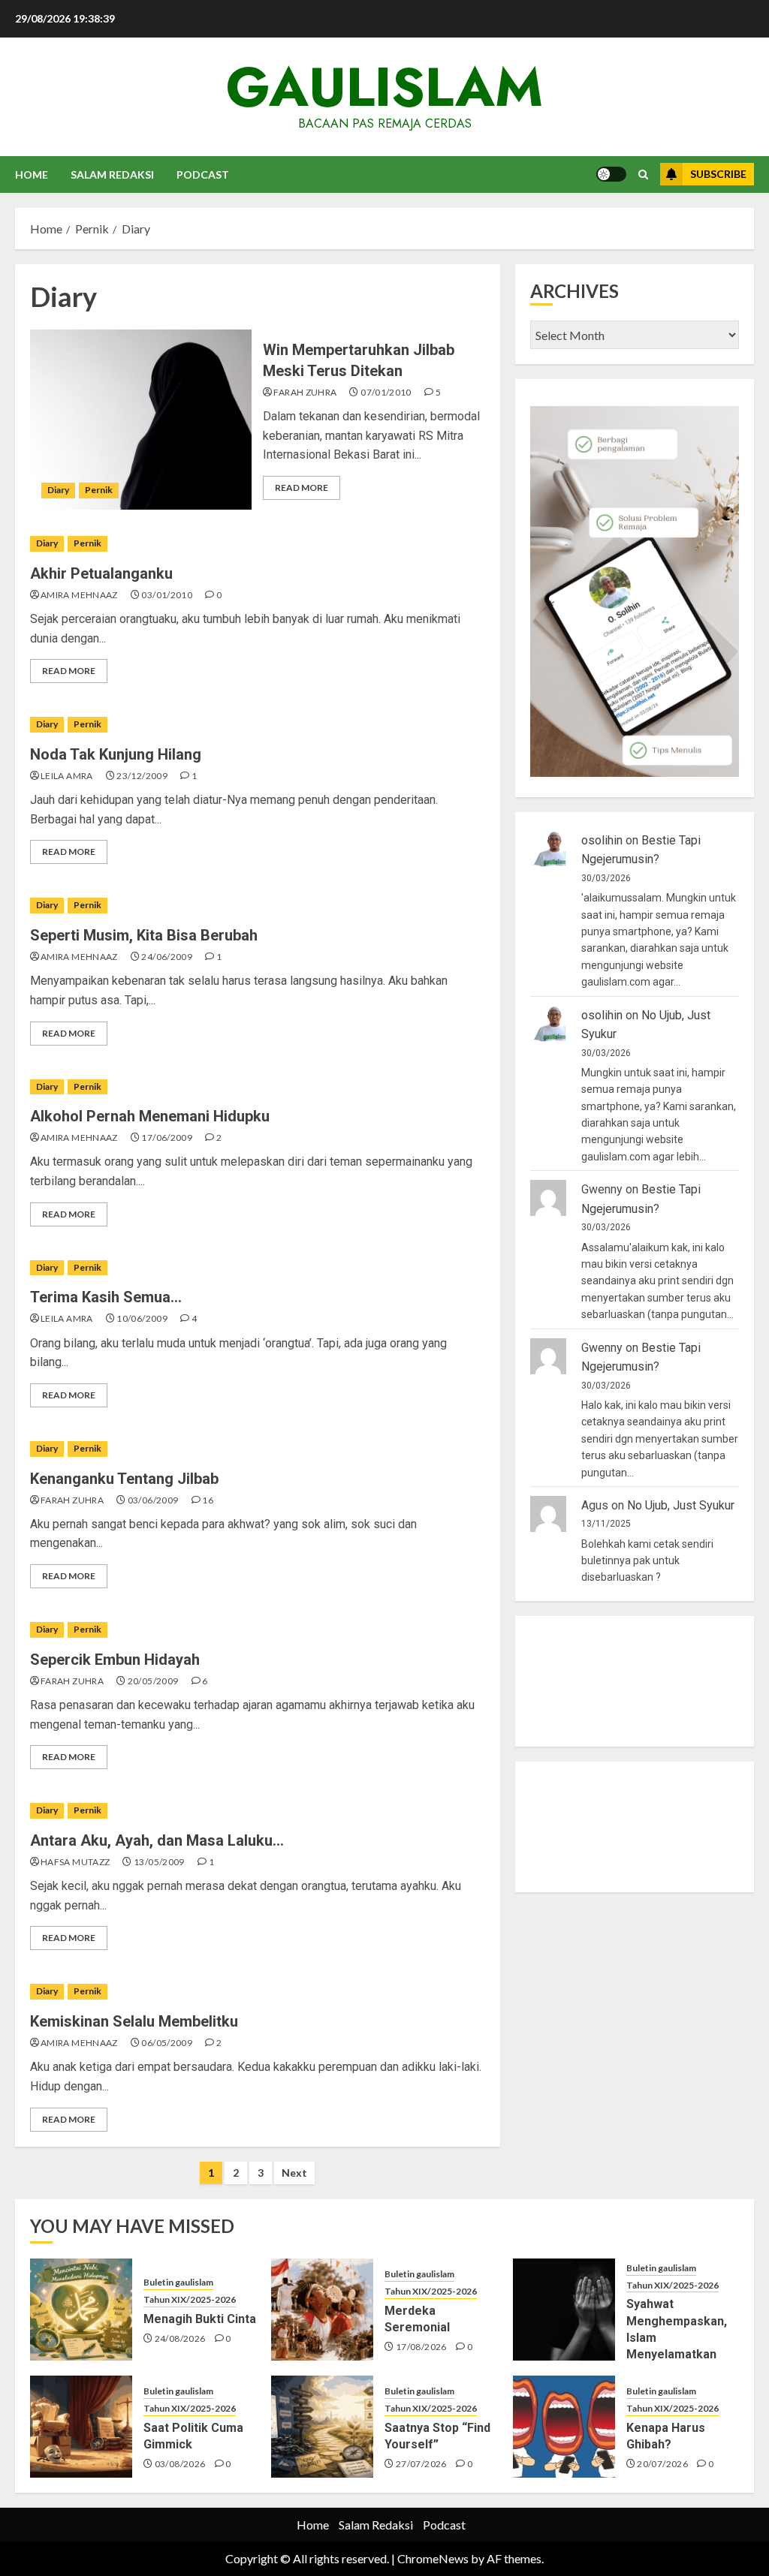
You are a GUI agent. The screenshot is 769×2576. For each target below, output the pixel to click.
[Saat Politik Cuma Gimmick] (81, 2427)
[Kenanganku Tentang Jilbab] (258, 1449)
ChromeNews (433, 2558)
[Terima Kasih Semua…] (258, 1268)
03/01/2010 (167, 595)
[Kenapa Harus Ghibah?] (564, 2427)
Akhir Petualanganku (101, 573)
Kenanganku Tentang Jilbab (124, 1479)
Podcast (203, 175)
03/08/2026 (180, 2464)
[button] (643, 175)
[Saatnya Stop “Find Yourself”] (322, 2427)
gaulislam (384, 87)
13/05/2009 (159, 1862)
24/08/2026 (180, 2338)
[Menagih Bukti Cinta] (81, 2310)
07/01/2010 (386, 392)
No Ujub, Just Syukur (681, 1505)
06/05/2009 (167, 2043)
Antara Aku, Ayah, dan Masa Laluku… (157, 1840)
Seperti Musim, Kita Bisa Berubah (144, 935)
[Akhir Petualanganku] (258, 544)
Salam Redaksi (112, 175)
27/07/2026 (421, 2464)
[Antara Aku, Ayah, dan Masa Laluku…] (258, 1811)
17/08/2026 (421, 2347)
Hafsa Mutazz (75, 1862)
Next (294, 2173)
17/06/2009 (167, 1138)
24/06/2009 (167, 957)
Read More (302, 488)
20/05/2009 (153, 1681)
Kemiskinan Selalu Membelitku (134, 2021)
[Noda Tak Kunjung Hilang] (258, 725)
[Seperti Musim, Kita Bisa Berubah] (258, 906)
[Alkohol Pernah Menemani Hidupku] (258, 1087)
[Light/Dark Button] (611, 174)
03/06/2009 (153, 1500)
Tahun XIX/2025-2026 (190, 2299)
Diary (58, 490)
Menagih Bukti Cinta (200, 2319)
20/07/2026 (662, 2464)
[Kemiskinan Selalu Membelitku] (258, 1992)
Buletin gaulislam (178, 2282)
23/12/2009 (142, 776)
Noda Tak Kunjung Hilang (116, 754)
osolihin (602, 840)
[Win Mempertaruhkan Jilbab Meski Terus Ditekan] (141, 420)
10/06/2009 (142, 1318)
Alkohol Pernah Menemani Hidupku (150, 1116)
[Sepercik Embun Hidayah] (258, 1630)
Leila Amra (67, 776)
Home (32, 175)
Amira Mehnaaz (79, 595)
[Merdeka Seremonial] (322, 2310)
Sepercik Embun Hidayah (115, 1660)
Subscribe (718, 174)
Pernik (99, 490)
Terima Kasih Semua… (106, 1297)
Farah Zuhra (305, 392)
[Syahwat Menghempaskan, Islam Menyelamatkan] (564, 2310)
